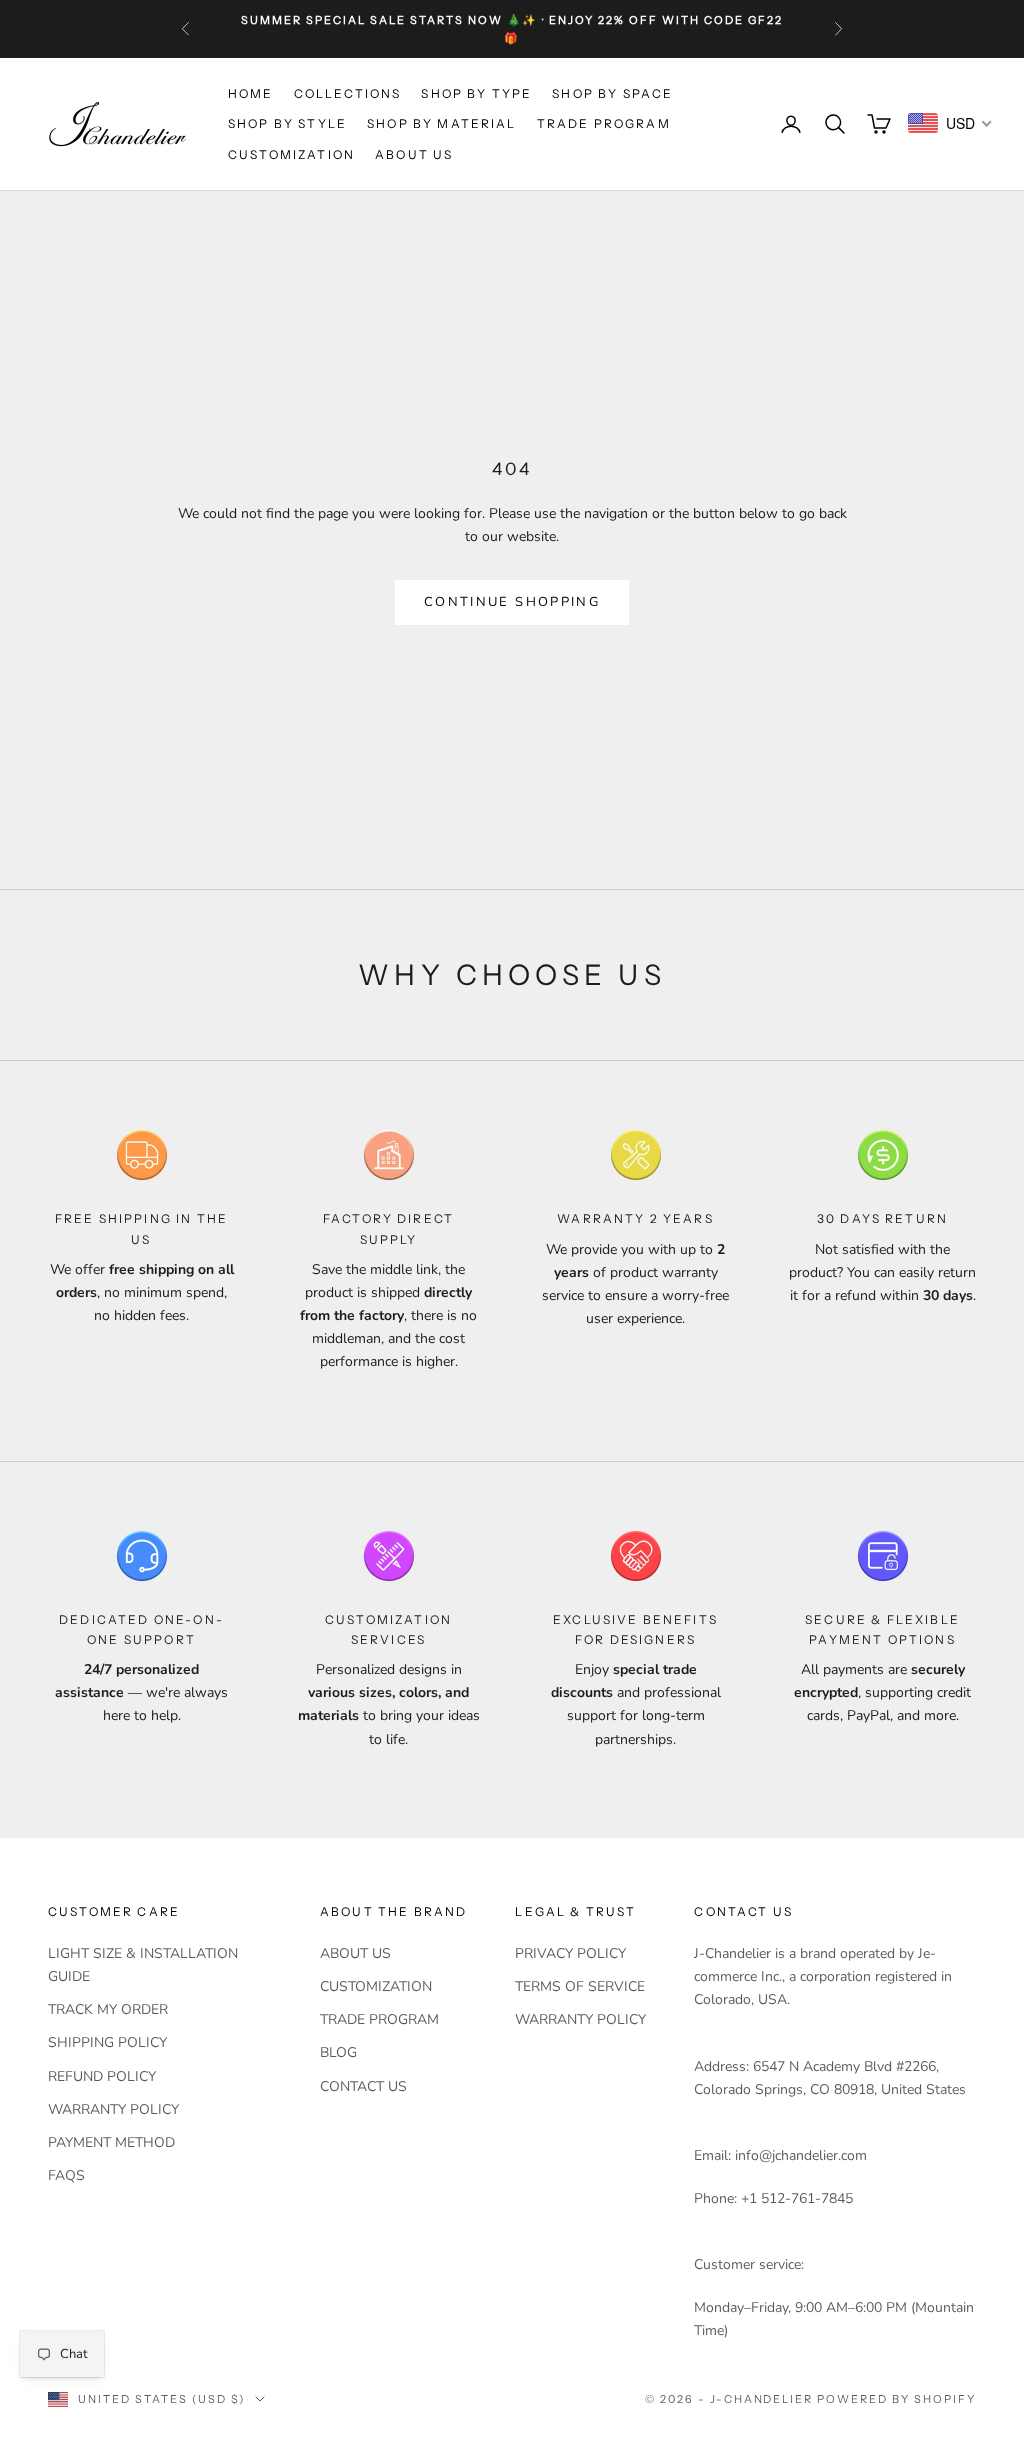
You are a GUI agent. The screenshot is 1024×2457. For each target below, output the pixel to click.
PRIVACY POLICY (570, 1953)
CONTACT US (363, 2086)
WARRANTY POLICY (113, 2109)
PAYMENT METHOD (111, 2142)
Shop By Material (442, 123)
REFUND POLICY (102, 2076)
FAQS (66, 2175)
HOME (251, 93)
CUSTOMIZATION (291, 154)
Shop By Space (612, 93)
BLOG (338, 2052)
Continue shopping (512, 602)
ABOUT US (414, 154)
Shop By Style (287, 123)
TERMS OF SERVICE (580, 1986)
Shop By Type (476, 93)
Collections (348, 93)
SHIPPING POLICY (107, 2042)
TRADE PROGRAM (604, 123)
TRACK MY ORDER (108, 2009)
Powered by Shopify (896, 2399)
